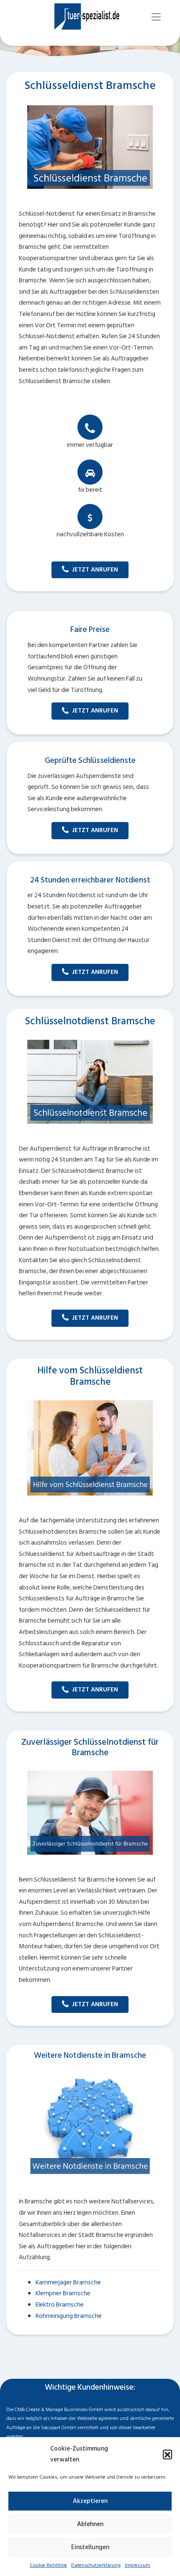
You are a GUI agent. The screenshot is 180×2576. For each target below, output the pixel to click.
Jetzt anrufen (95, 570)
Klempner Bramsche (63, 2293)
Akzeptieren (90, 2501)
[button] (167, 2454)
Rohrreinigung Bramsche (69, 2316)
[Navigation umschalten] (156, 17)
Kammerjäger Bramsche (68, 2282)
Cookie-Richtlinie (48, 2565)
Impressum (138, 2565)
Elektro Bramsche (60, 2305)
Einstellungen (90, 2547)
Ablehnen (90, 2524)
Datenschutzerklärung (96, 2565)
